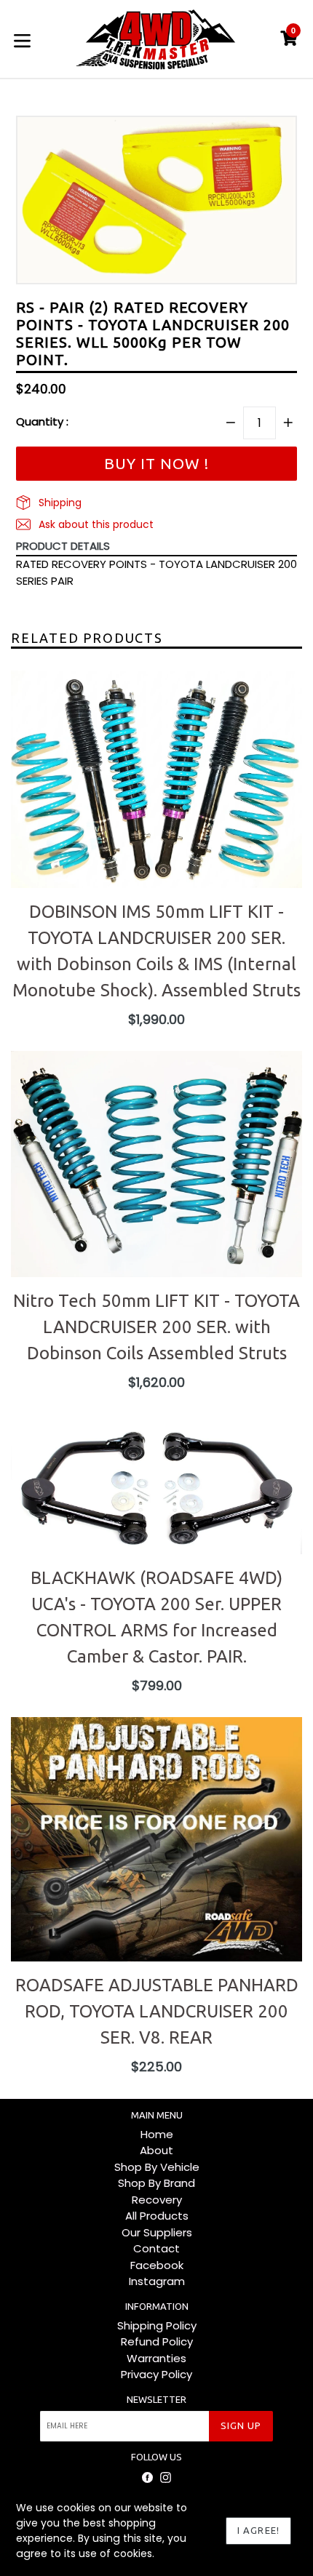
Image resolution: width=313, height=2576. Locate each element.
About (156, 2150)
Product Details (63, 546)
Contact (156, 2248)
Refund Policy (157, 2341)
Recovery (157, 2200)
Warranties (156, 2358)
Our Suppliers (157, 2232)
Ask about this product (95, 524)
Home (157, 2134)
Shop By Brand (156, 2183)
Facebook (157, 2265)
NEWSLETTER (156, 2399)
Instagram (157, 2281)
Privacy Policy (156, 2374)
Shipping (59, 503)
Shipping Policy (157, 2325)
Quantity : (42, 421)
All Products (157, 2216)
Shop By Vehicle (157, 2167)
